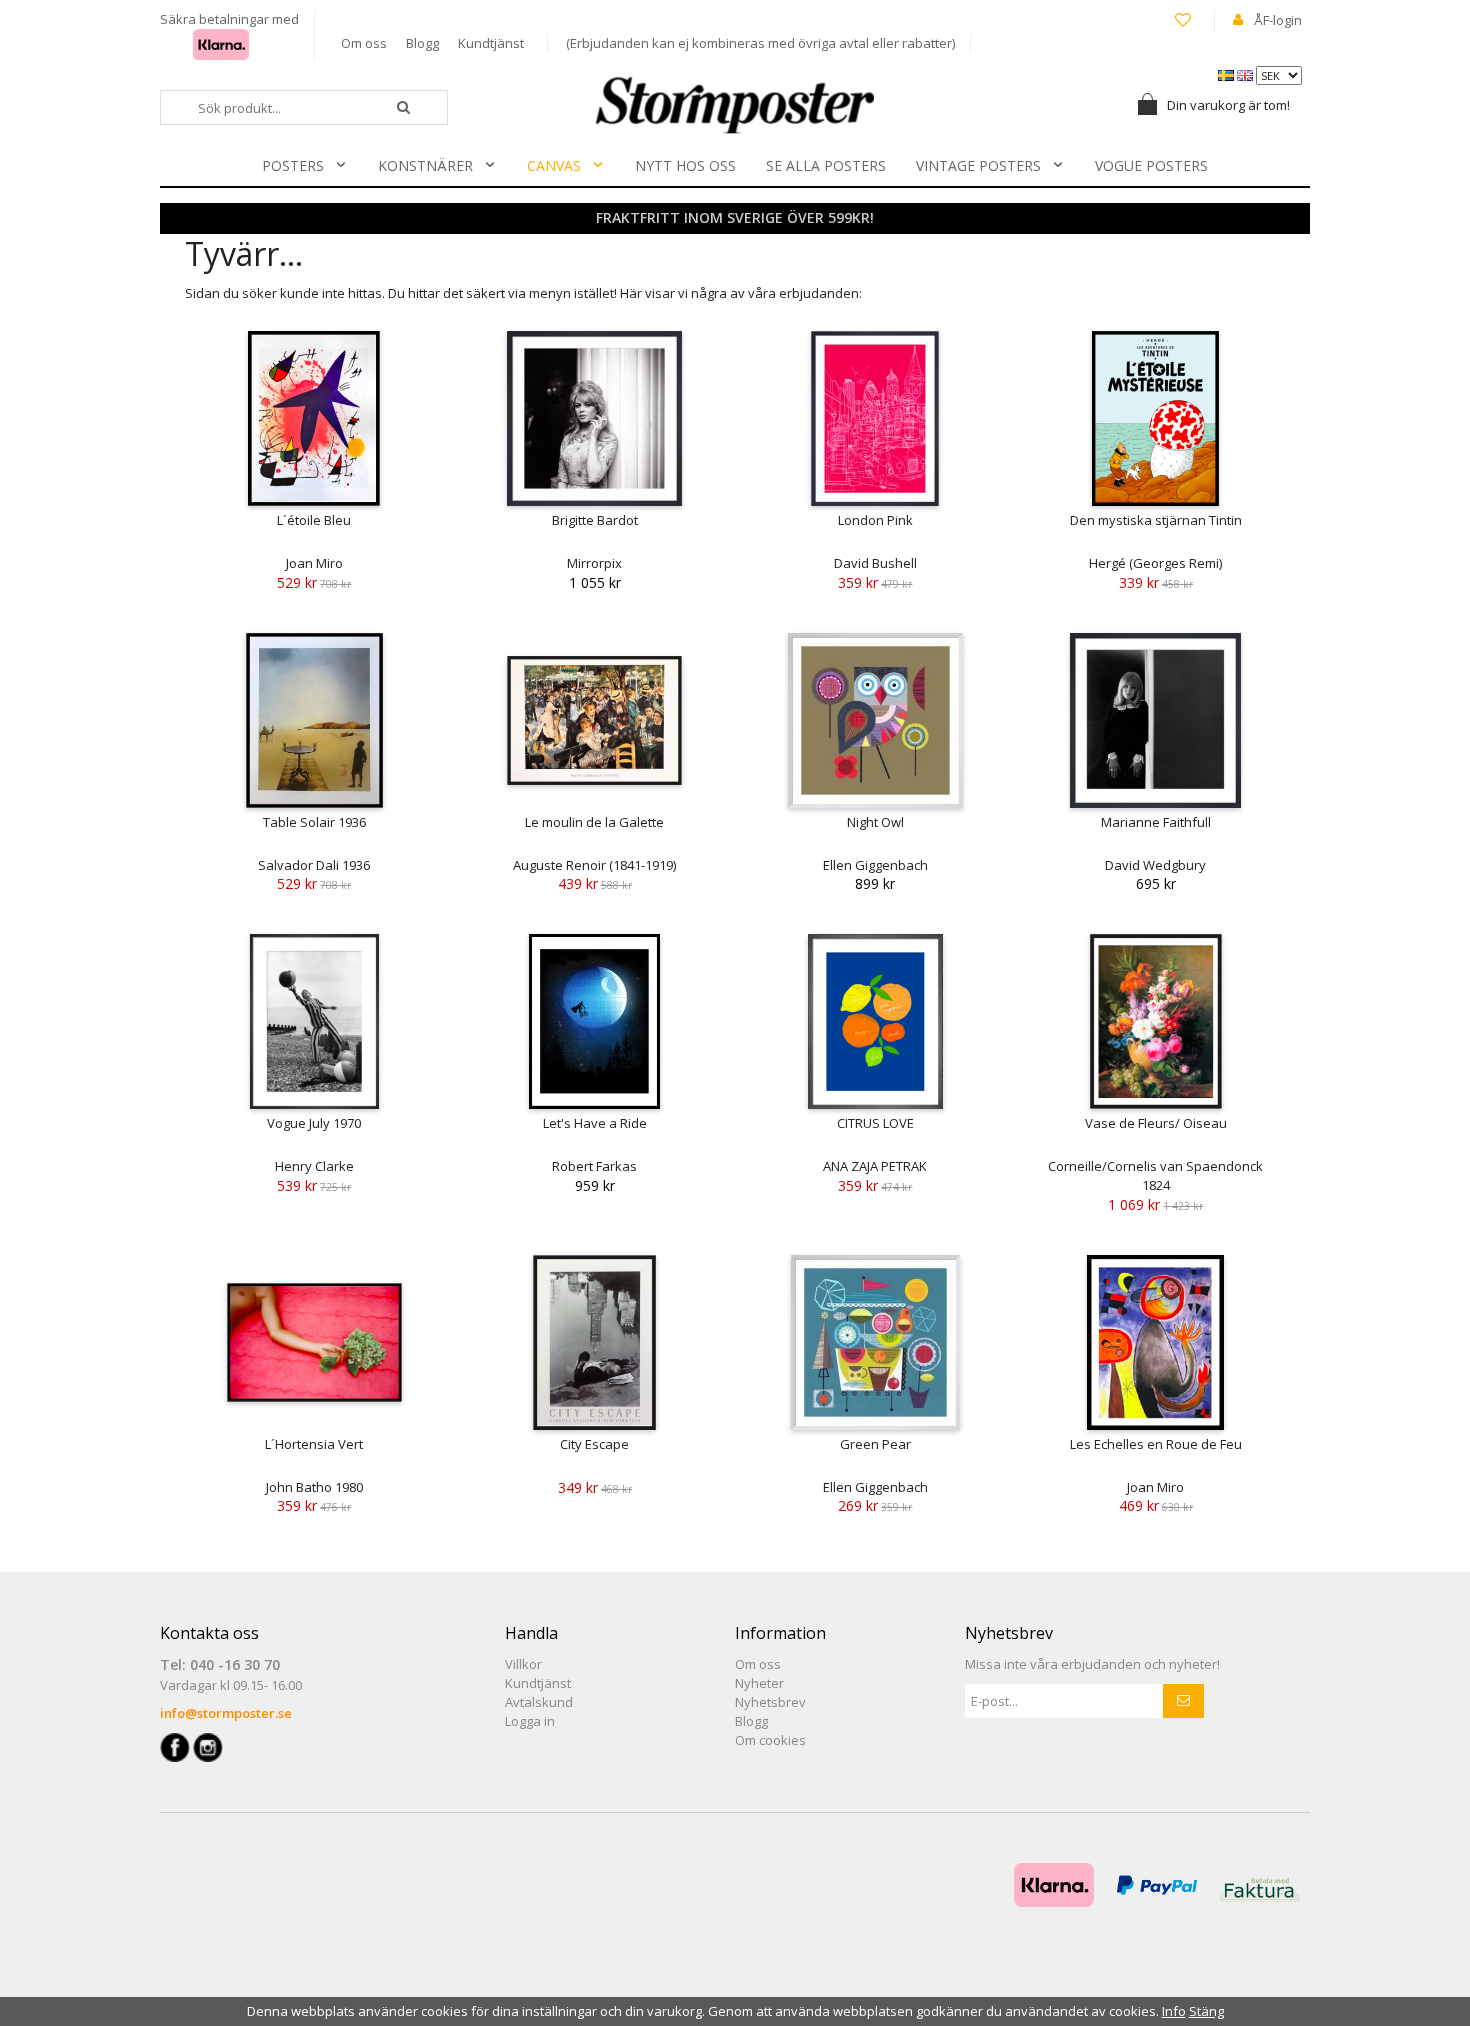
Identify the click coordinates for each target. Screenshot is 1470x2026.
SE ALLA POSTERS (826, 165)
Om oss (364, 43)
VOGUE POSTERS (1151, 165)
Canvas (554, 165)
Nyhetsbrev (770, 1702)
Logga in (530, 1721)
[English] (1246, 74)
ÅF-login (1278, 20)
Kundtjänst (491, 43)
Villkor (523, 1664)
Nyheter (759, 1683)
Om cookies (770, 1740)
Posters (293, 165)
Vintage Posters (978, 165)
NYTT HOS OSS (685, 165)
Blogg (422, 43)
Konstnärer (425, 165)
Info (1174, 2011)
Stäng (1206, 2011)
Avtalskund (539, 1702)
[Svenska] (1227, 74)
